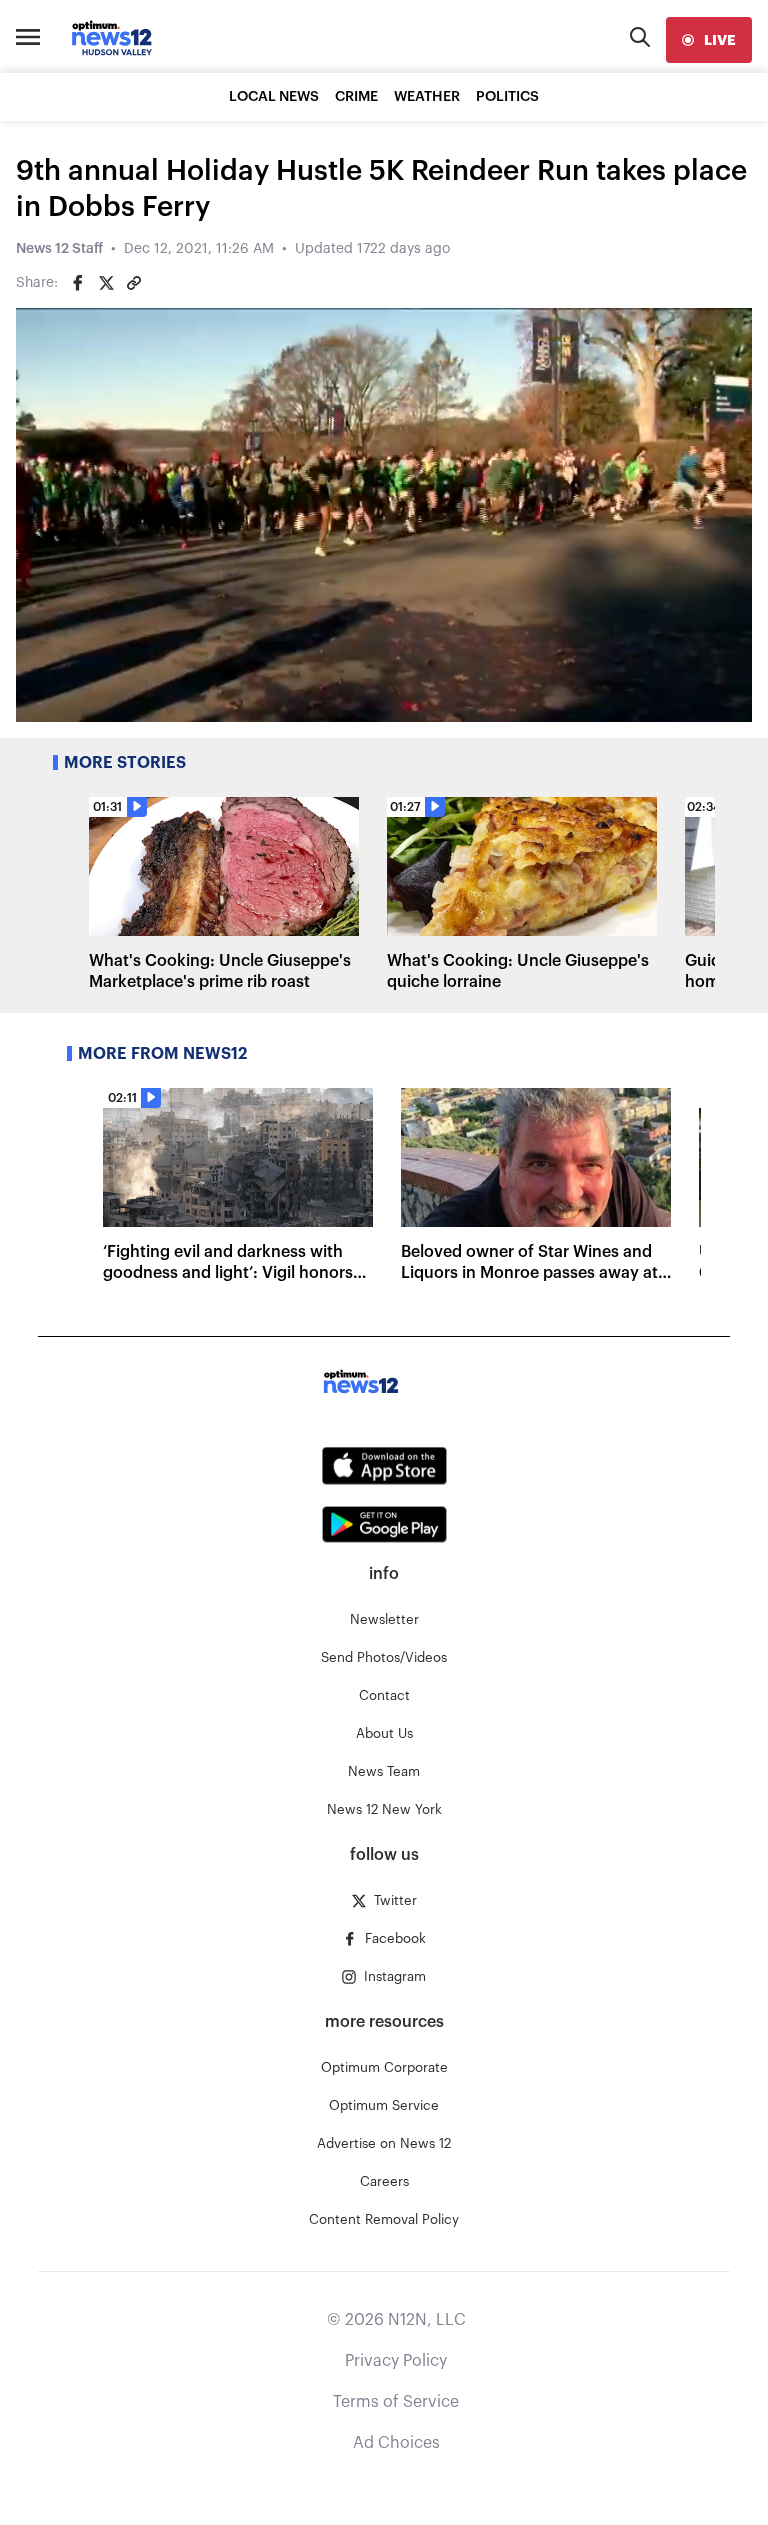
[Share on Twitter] (106, 283)
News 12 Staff (59, 249)
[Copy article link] (134, 283)
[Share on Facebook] (78, 283)
